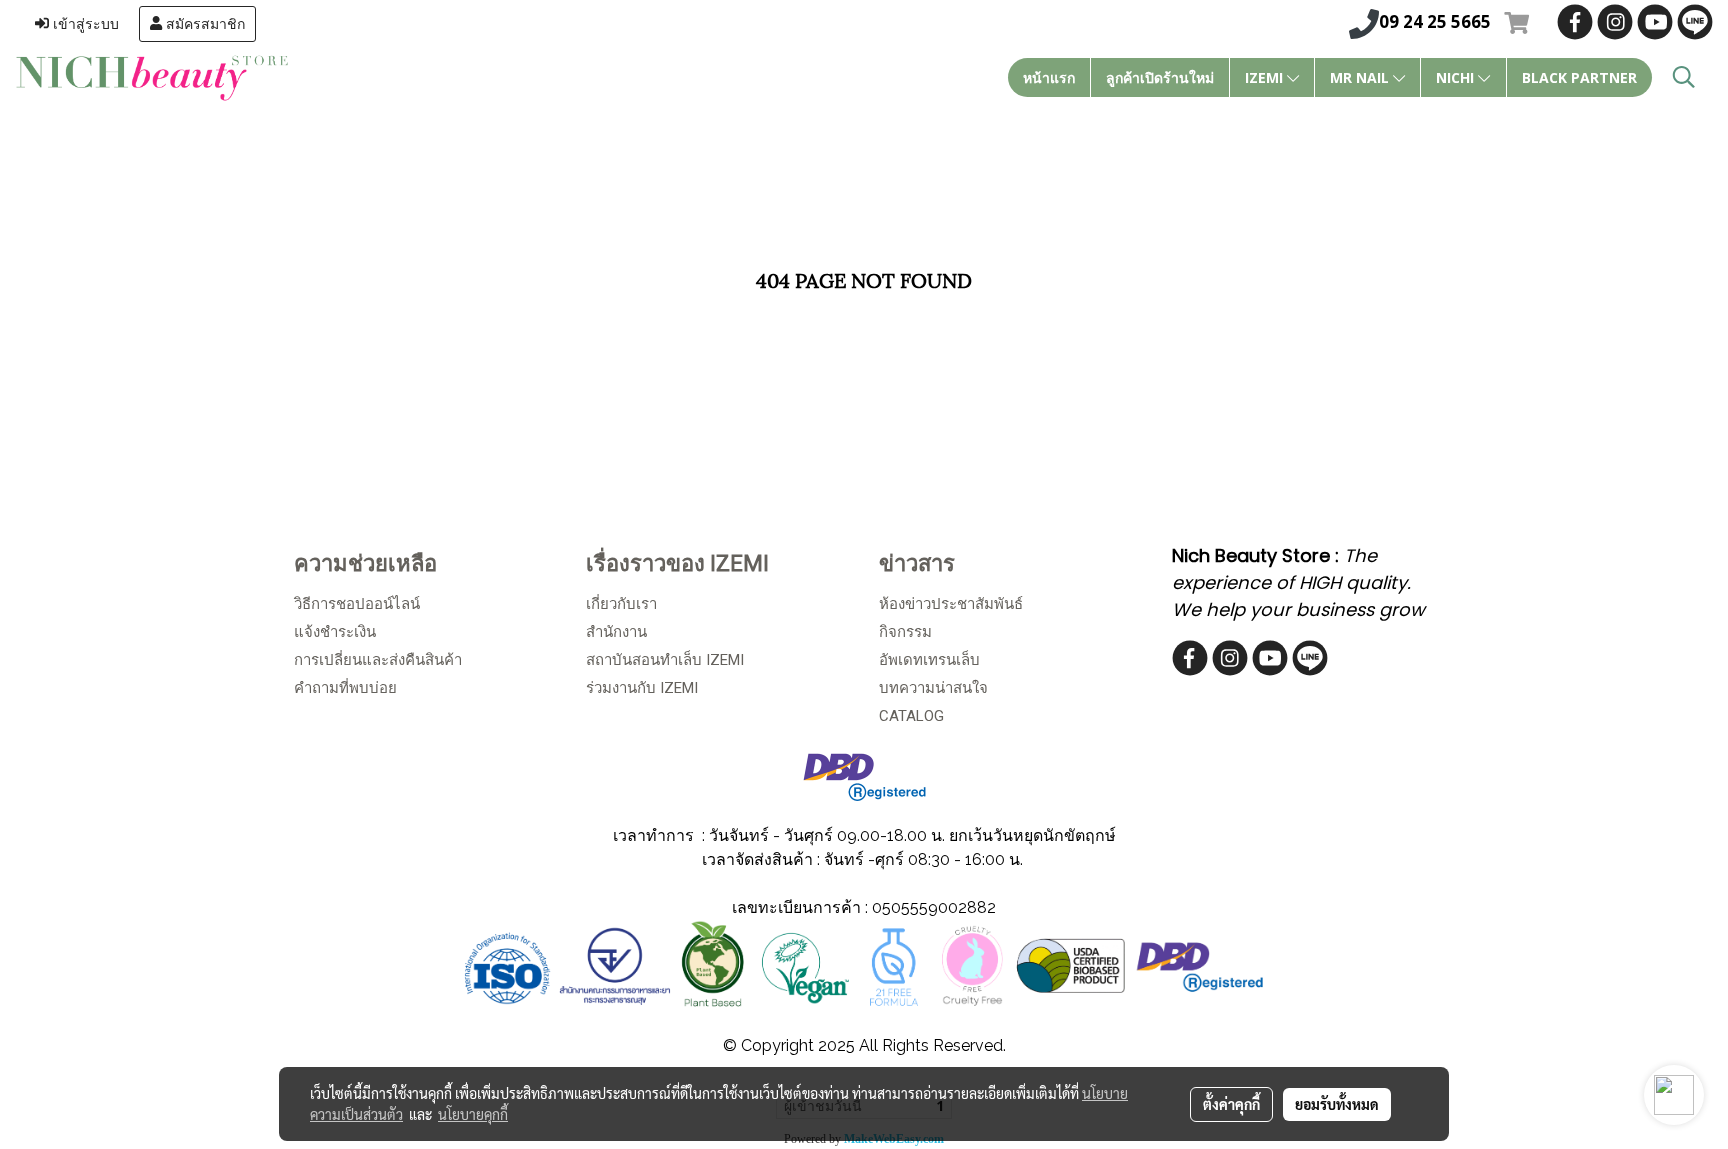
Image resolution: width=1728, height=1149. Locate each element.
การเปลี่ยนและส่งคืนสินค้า (378, 660)
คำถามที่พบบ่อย (345, 688)
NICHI (1457, 77)
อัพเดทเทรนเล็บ (929, 660)
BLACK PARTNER (1579, 77)
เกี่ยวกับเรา (621, 604)
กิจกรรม (905, 632)
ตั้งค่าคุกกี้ (1231, 1104)
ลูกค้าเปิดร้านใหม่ (1160, 77)
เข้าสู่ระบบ (84, 24)
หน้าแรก (1049, 77)
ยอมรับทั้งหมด (1337, 1104)
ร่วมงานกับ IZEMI (642, 688)
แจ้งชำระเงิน (335, 632)
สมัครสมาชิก (203, 24)
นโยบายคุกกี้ (473, 1114)
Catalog (911, 716)
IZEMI (1266, 77)
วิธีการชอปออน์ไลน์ (357, 604)
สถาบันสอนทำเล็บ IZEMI (665, 660)
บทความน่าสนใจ (933, 688)
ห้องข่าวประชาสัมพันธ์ (951, 604)
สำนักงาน (616, 632)
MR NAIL (1361, 77)
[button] (1684, 77)
